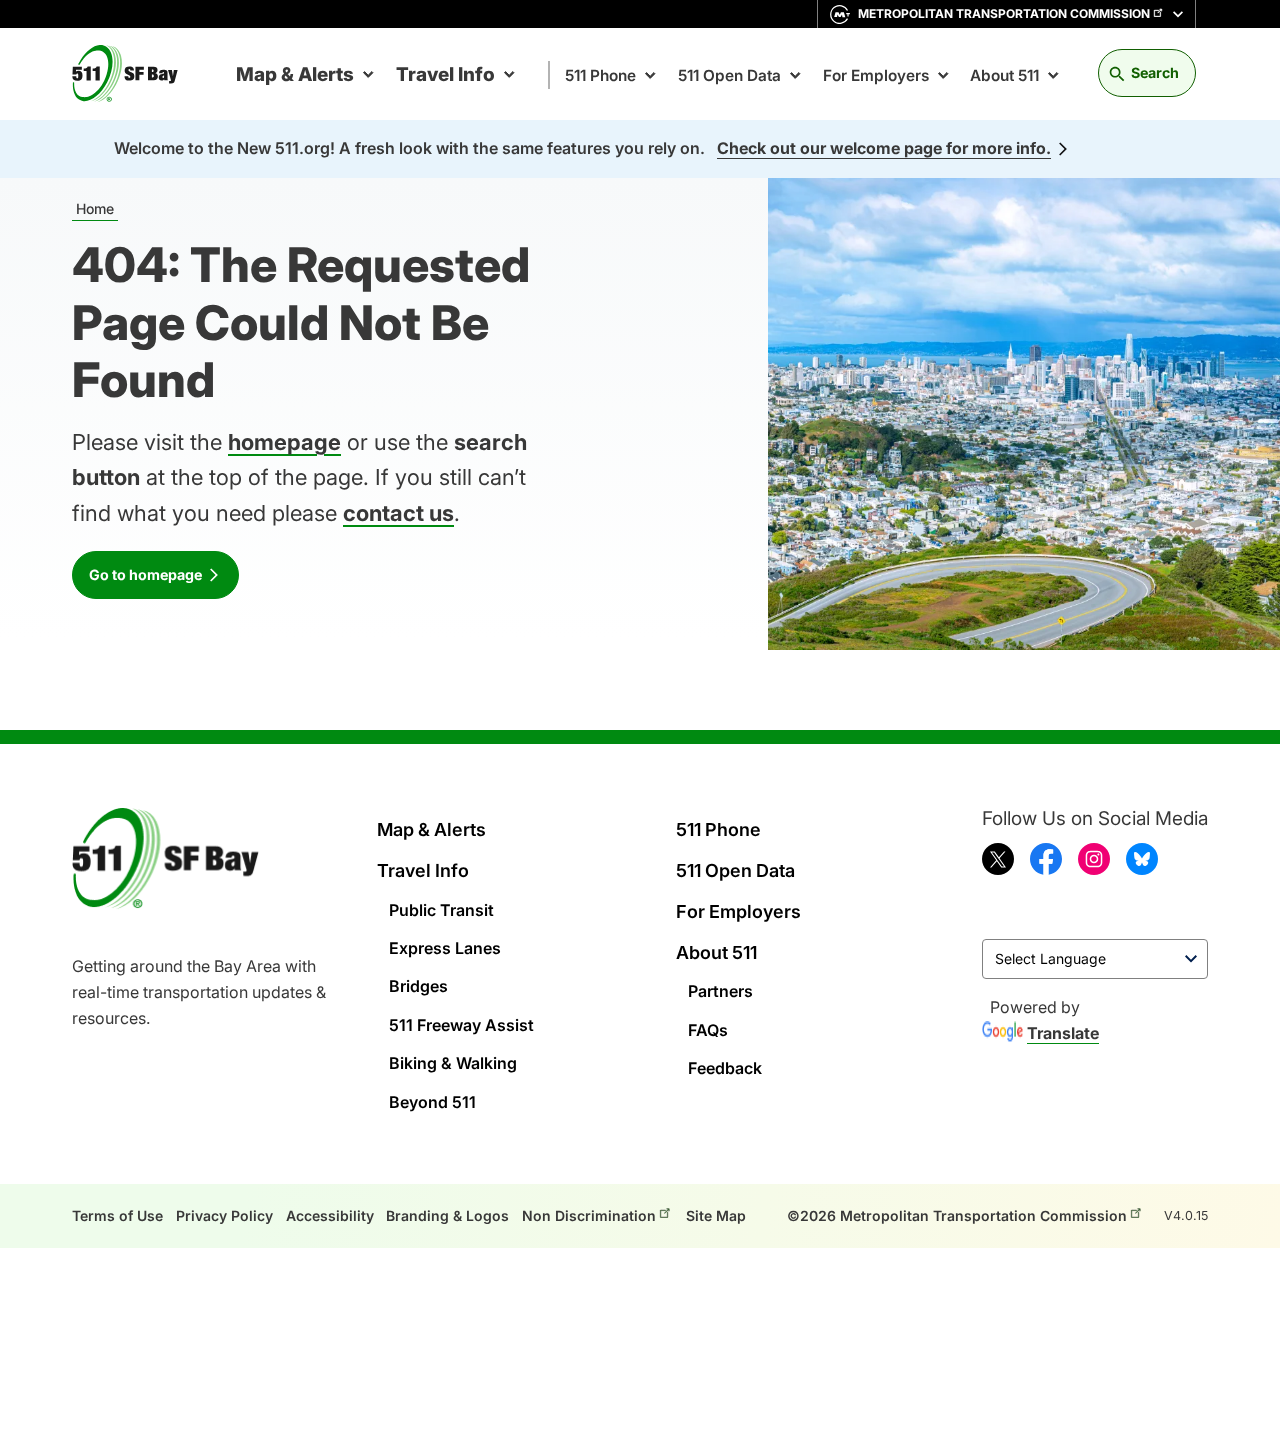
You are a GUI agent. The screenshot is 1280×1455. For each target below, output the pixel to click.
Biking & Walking (453, 1063)
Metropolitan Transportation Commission (1004, 13)
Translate (1063, 1033)
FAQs (708, 1030)
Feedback (725, 1068)
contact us (398, 513)
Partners (720, 991)
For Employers (876, 75)
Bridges (418, 986)
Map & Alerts (295, 74)
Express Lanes (445, 948)
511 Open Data (729, 75)
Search (1155, 72)
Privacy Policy (224, 1215)
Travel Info (445, 74)
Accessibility (330, 1215)
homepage (284, 442)
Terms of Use (117, 1215)
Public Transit (441, 910)
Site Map (716, 1215)
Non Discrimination (589, 1215)
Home (95, 208)
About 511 (1004, 75)
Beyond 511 (432, 1102)
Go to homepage (145, 574)
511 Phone (600, 75)
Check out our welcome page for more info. (884, 148)
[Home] (133, 74)
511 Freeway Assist (461, 1025)
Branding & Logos (447, 1215)
